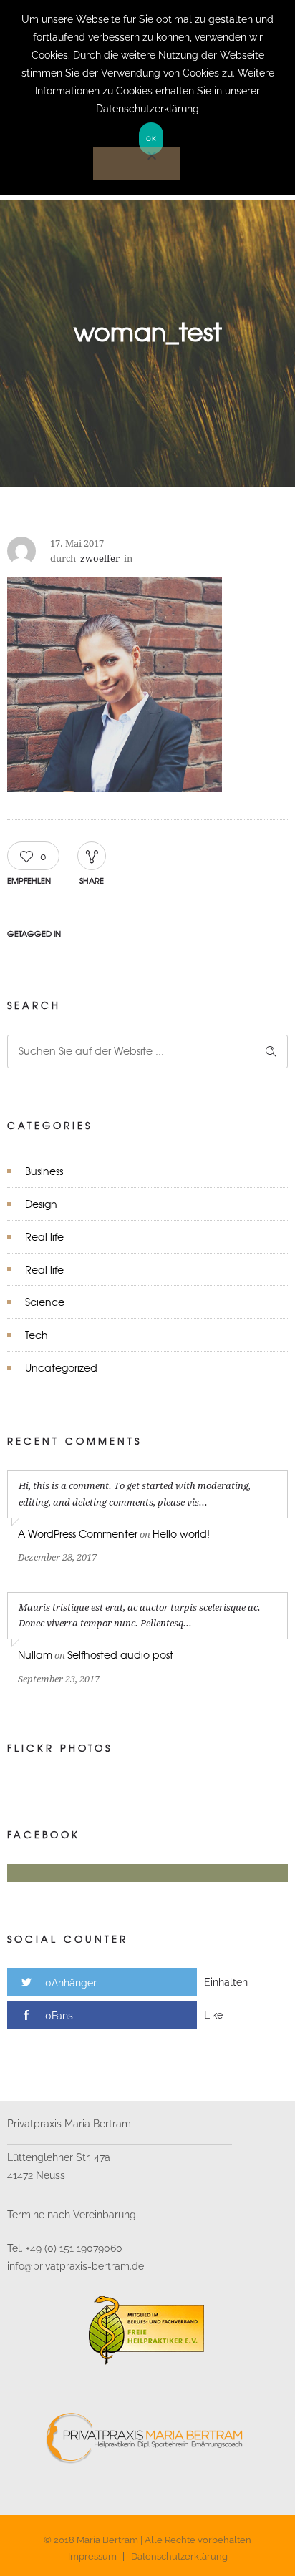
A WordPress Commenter (78, 1533)
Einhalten (226, 1982)
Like (213, 2015)
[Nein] (137, 164)
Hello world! (181, 1533)
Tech (37, 1335)
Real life (44, 1236)
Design (41, 1204)
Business (44, 1171)
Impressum (92, 2556)
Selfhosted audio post (120, 1654)
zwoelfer (100, 558)
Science (45, 1302)
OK (151, 138)
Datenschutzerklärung (179, 2556)
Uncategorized (61, 1367)
